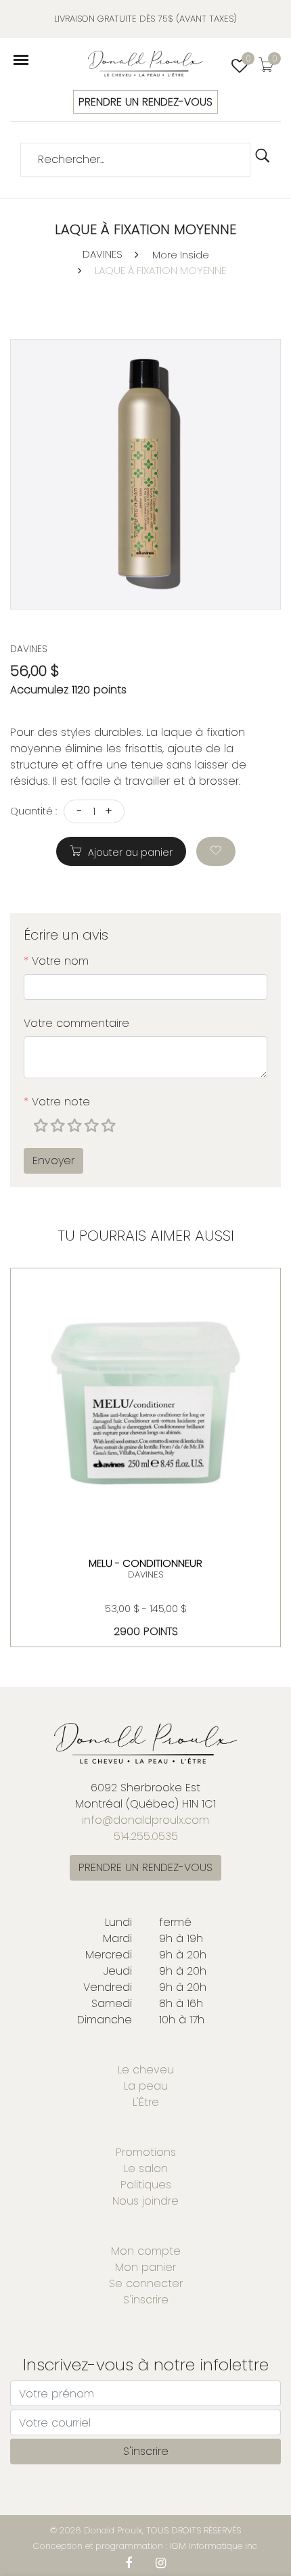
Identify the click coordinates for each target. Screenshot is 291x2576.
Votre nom (56, 961)
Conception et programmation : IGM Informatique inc (145, 2546)
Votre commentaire (76, 1023)
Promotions (146, 2152)
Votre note (57, 1102)
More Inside (181, 255)
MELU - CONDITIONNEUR (145, 1563)
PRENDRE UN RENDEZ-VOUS (145, 102)
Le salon (146, 2168)
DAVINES (103, 254)
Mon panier (145, 2267)
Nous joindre (145, 2201)
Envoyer (53, 1160)
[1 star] (43, 1126)
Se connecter (146, 2283)
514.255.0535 (146, 1836)
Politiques (146, 2185)
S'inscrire (146, 2300)
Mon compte (146, 2251)
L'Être (146, 2102)
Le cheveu (146, 2070)
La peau (146, 2086)
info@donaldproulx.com (145, 1820)
